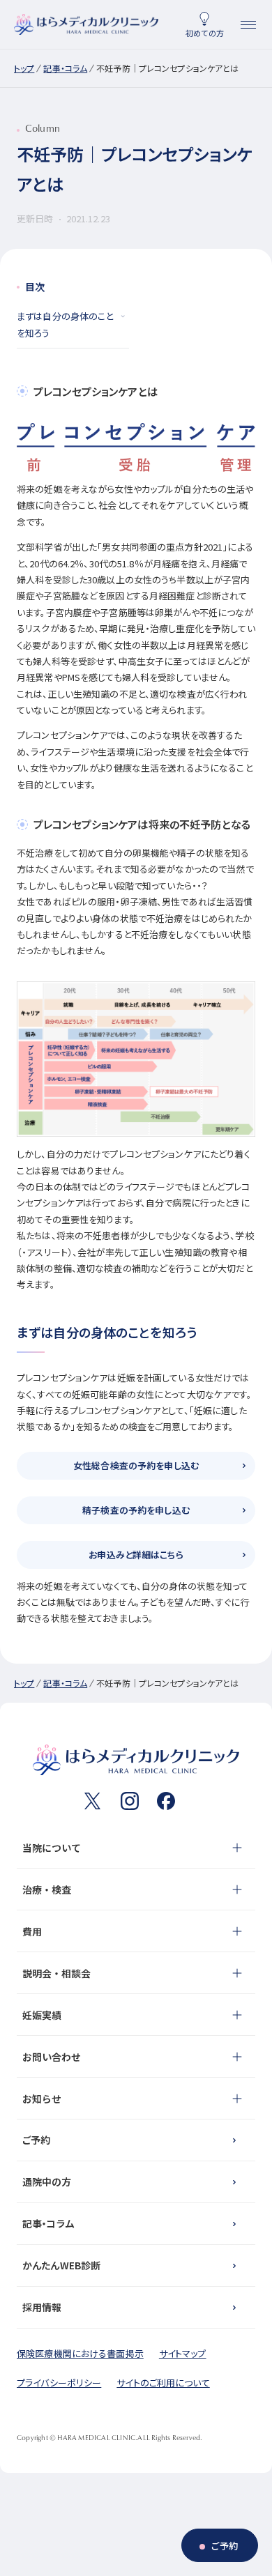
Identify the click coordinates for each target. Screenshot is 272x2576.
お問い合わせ (52, 2057)
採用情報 (42, 2307)
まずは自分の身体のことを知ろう (65, 324)
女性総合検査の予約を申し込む (136, 1465)
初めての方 (205, 33)
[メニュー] (248, 24)
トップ (24, 68)
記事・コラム (65, 68)
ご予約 (36, 2140)
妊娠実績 (42, 2015)
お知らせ (42, 2099)
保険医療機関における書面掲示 (80, 2353)
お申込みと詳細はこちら (136, 1555)
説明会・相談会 (56, 1973)
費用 (32, 1931)
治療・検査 (47, 1889)
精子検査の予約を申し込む (136, 1510)
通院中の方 (47, 2182)
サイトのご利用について (163, 2383)
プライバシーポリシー (59, 2383)
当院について (52, 1848)
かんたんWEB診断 (61, 2265)
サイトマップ (183, 2353)
